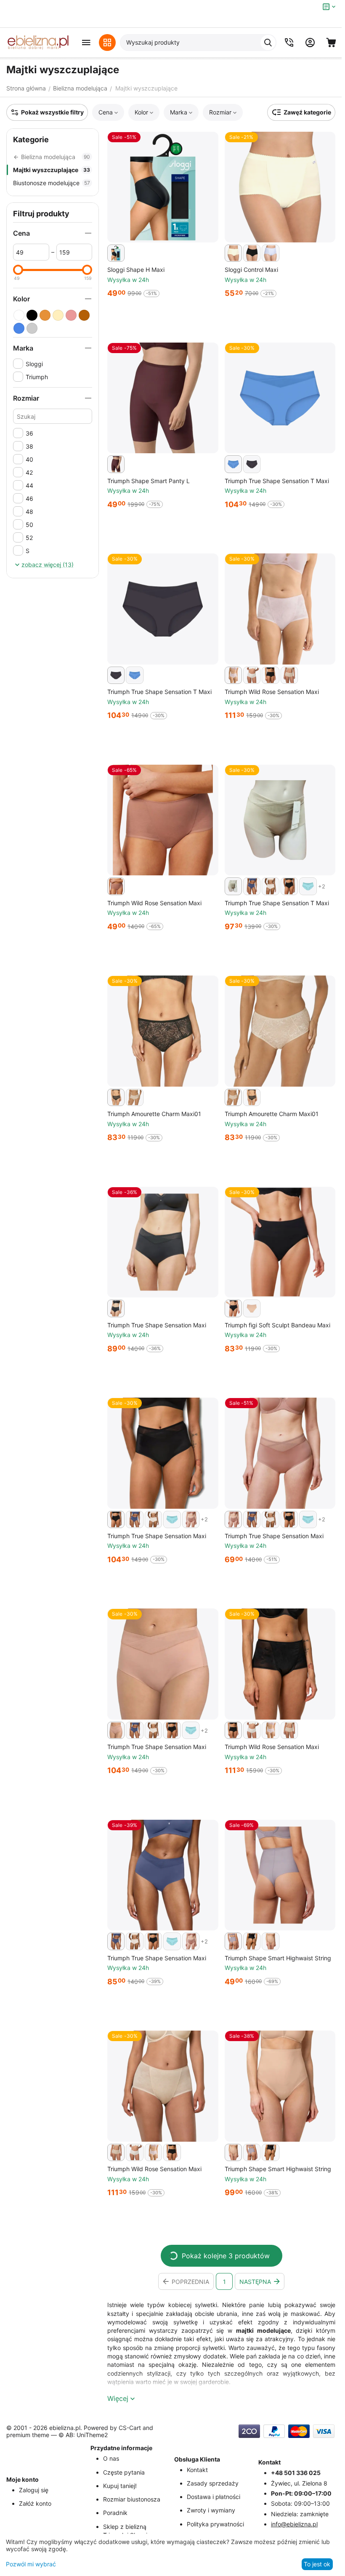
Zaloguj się (34, 2490)
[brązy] (84, 315)
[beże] (58, 315)
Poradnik (115, 2513)
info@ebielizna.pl (294, 2524)
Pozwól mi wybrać (31, 2564)
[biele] (19, 315)
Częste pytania (124, 2472)
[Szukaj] (268, 43)
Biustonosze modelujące (52, 183)
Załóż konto (35, 2503)
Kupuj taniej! (120, 2486)
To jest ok (317, 2564)
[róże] (71, 315)
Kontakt (197, 2470)
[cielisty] (45, 315)
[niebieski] (19, 328)
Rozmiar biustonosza (132, 2499)
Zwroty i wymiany (211, 2510)
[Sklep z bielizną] (38, 43)
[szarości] (32, 328)
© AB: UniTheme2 (83, 2435)
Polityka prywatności (215, 2524)
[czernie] (32, 315)
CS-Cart (130, 2428)
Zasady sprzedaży (213, 2483)
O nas (111, 2458)
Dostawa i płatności (214, 2497)
